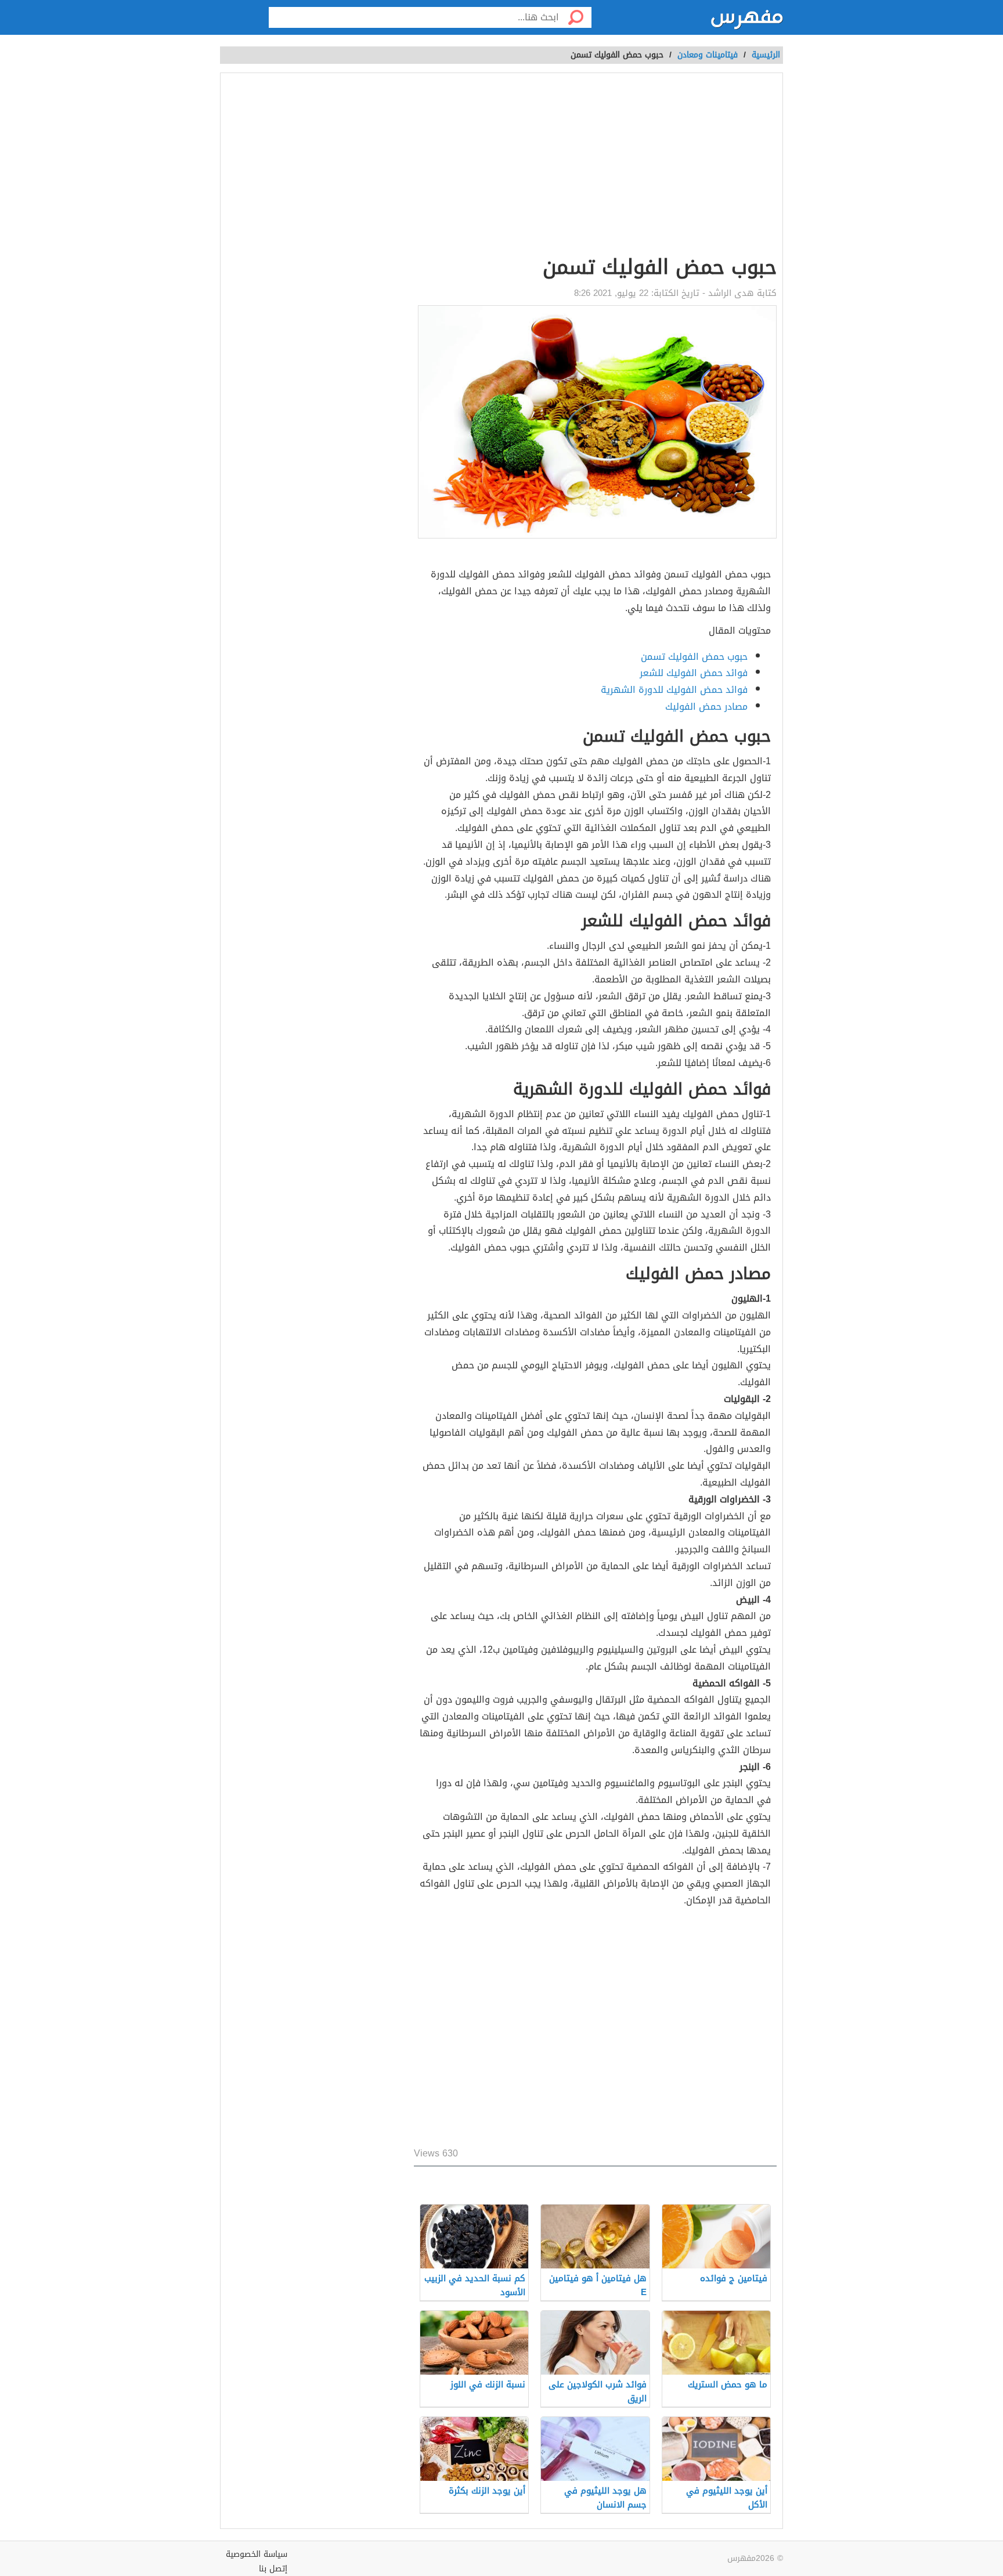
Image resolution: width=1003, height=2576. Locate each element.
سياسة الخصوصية (257, 2554)
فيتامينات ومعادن (708, 55)
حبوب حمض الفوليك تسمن (694, 657)
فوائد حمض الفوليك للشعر (694, 673)
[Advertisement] (428, 166)
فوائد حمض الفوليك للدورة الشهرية (674, 690)
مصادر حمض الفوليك (706, 707)
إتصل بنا (273, 2569)
